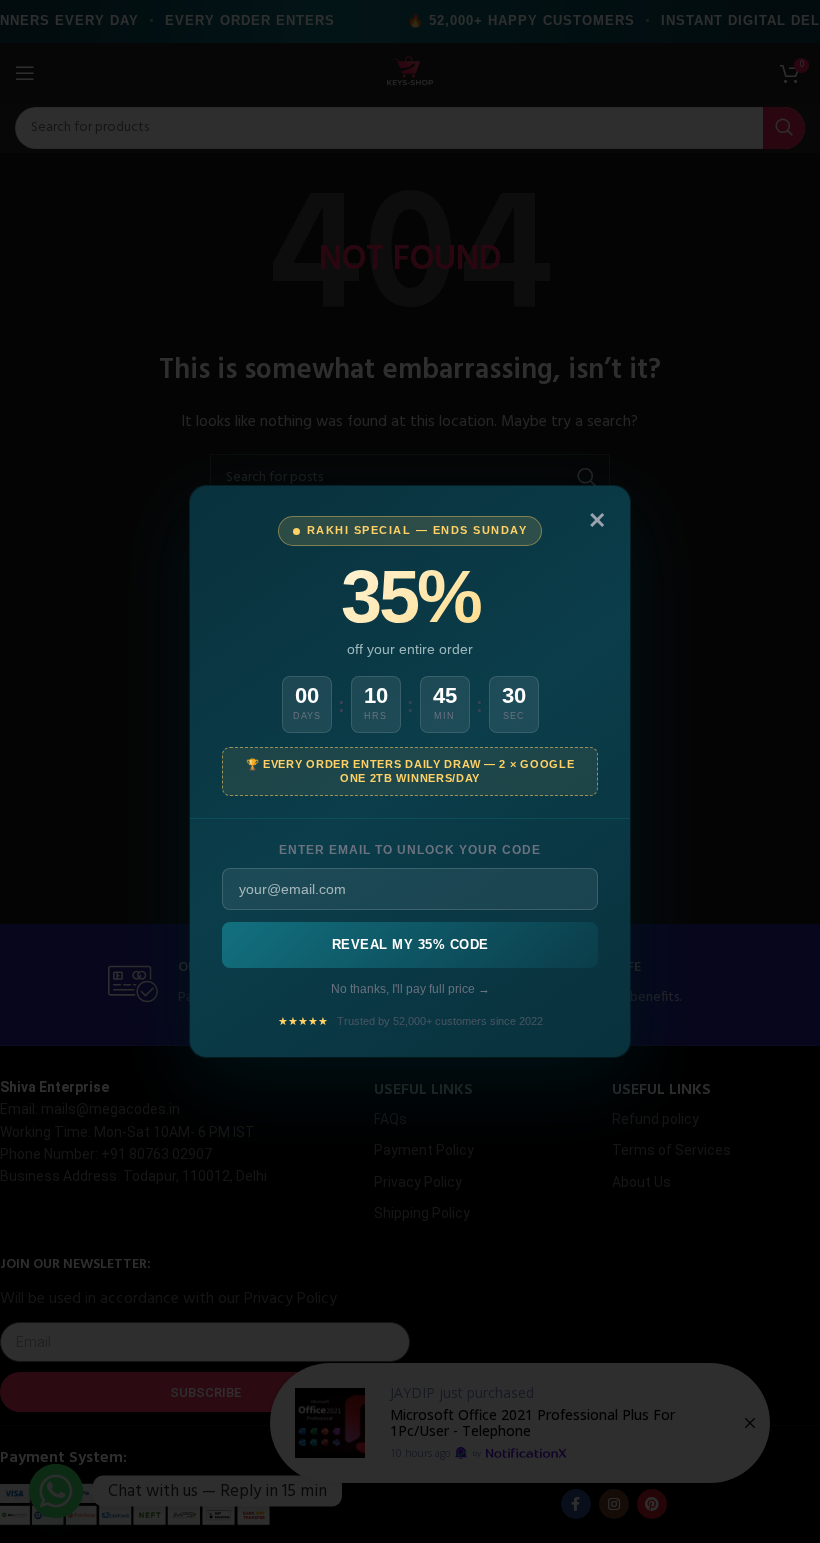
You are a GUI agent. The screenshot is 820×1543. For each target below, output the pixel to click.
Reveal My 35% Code (410, 944)
